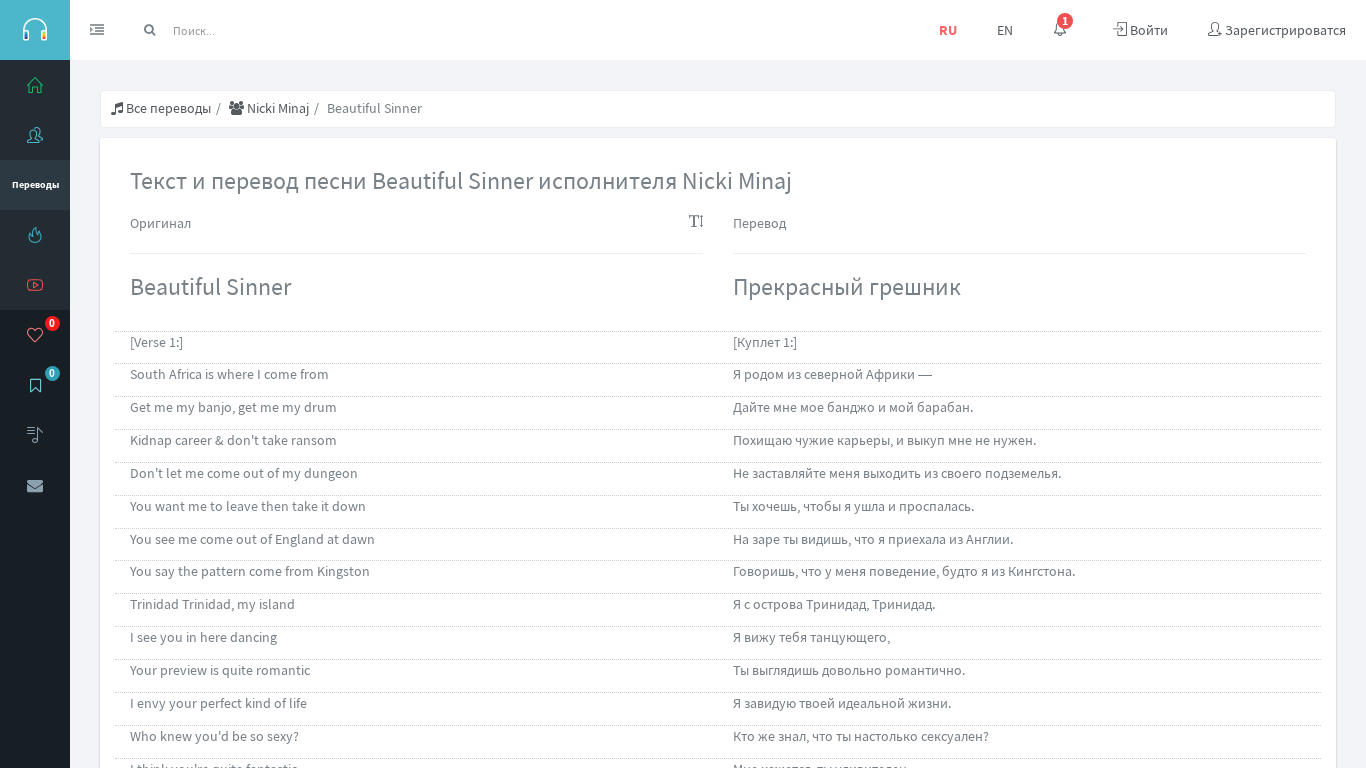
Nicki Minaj (276, 108)
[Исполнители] (35, 135)
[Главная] (35, 85)
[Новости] (35, 235)
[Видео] (35, 285)
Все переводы (167, 108)
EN (1005, 30)
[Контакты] (35, 485)
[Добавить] (35, 435)
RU (948, 30)
